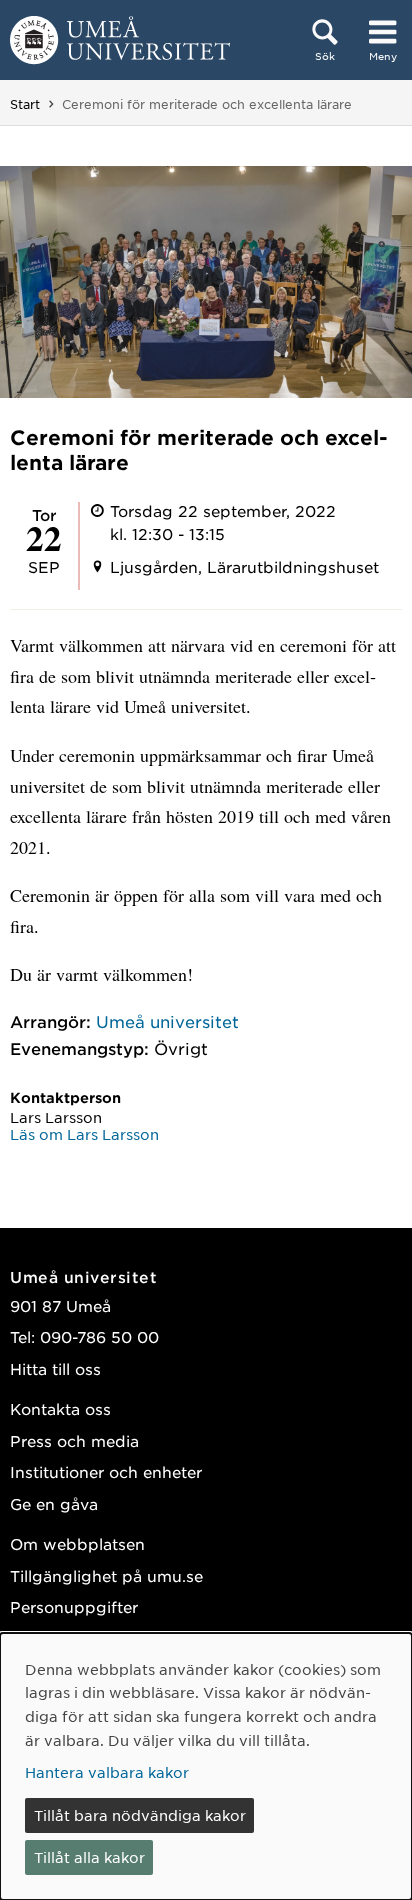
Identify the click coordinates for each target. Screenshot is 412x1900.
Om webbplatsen (77, 1543)
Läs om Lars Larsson (84, 1134)
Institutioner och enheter (106, 1471)
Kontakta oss (60, 1408)
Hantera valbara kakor (107, 1772)
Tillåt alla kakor (89, 1857)
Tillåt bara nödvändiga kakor (140, 1815)
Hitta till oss (55, 1368)
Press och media (74, 1440)
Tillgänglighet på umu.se (106, 1575)
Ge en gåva (54, 1503)
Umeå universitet (167, 1021)
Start (25, 104)
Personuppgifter (74, 1606)
